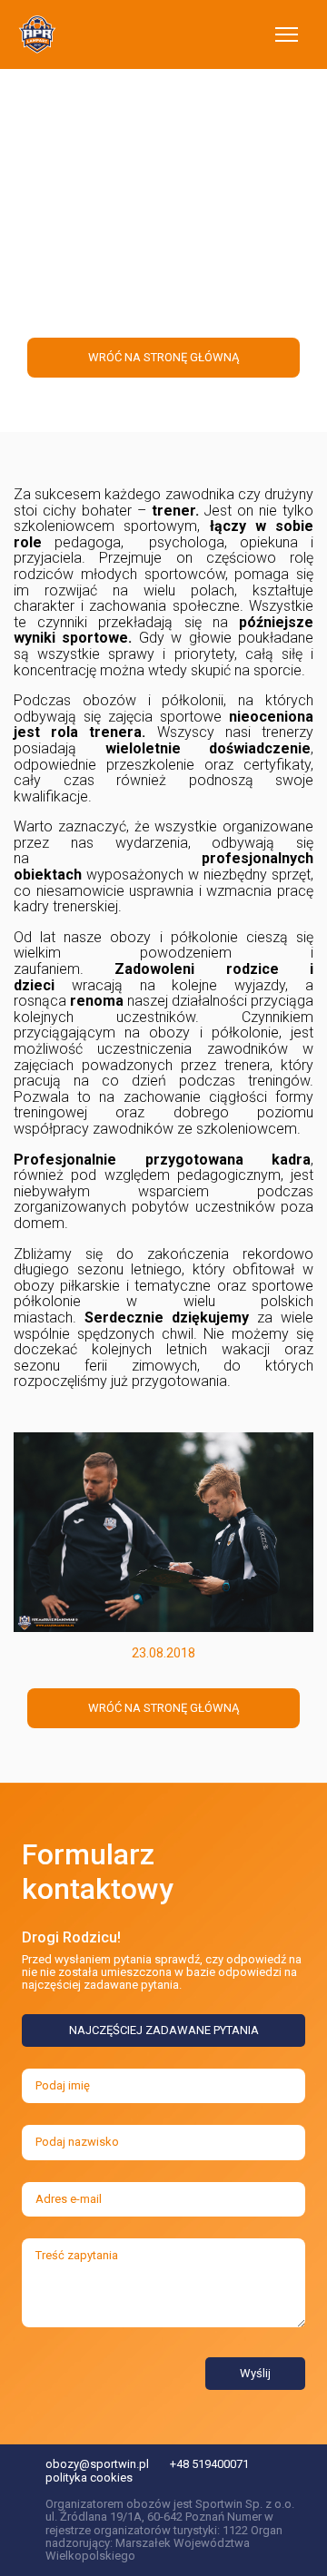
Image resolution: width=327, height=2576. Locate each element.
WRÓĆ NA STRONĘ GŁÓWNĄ (163, 1708)
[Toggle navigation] (287, 34)
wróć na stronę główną (163, 357)
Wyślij (255, 2373)
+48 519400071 (209, 2464)
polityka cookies (89, 2478)
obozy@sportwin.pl (97, 2464)
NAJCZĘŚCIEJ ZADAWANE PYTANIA (164, 2030)
